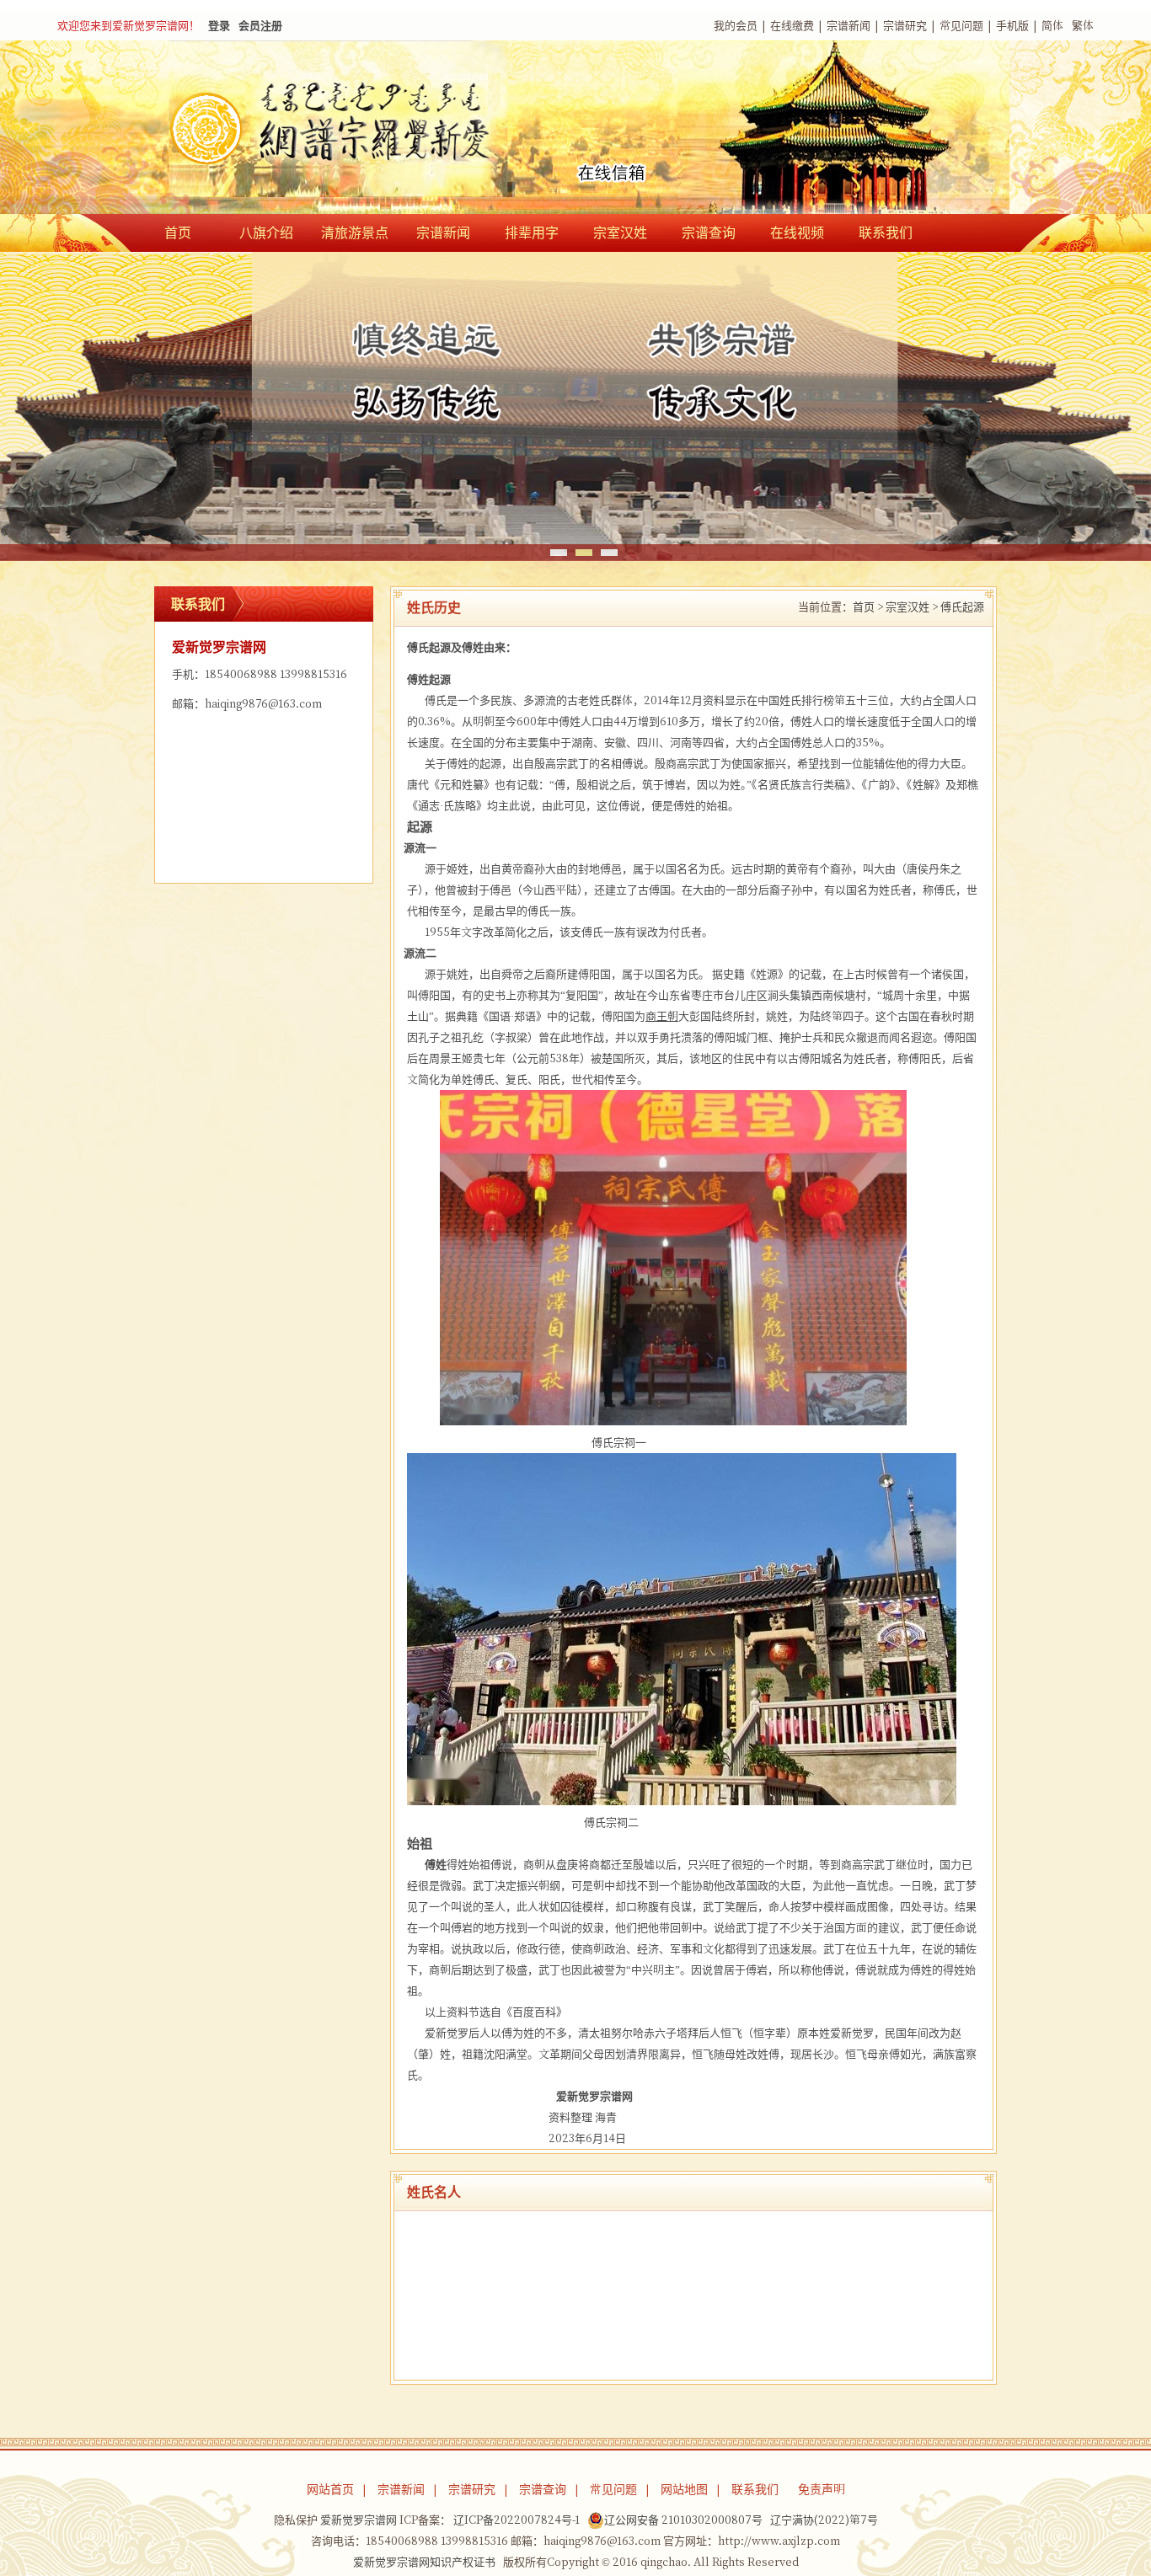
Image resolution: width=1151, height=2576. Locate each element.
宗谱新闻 (849, 26)
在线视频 (797, 232)
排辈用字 (532, 232)
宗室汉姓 (620, 232)
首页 (178, 232)
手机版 (1012, 26)
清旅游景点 (355, 232)
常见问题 (961, 26)
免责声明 (822, 2489)
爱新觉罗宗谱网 (359, 2520)
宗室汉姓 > (912, 607)
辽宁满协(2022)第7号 (824, 2520)
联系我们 (886, 232)
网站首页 (330, 2489)
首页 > (868, 607)
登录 (219, 26)
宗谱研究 (905, 26)
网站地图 (684, 2489)
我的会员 (736, 26)
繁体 (1083, 26)
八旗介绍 (266, 232)
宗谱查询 (709, 232)
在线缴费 (792, 26)
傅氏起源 (962, 607)
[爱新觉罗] (365, 129)
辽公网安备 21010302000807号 (683, 2520)
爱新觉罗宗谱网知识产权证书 (424, 2562)
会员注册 (260, 26)
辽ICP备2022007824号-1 (517, 2520)
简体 (1052, 26)
